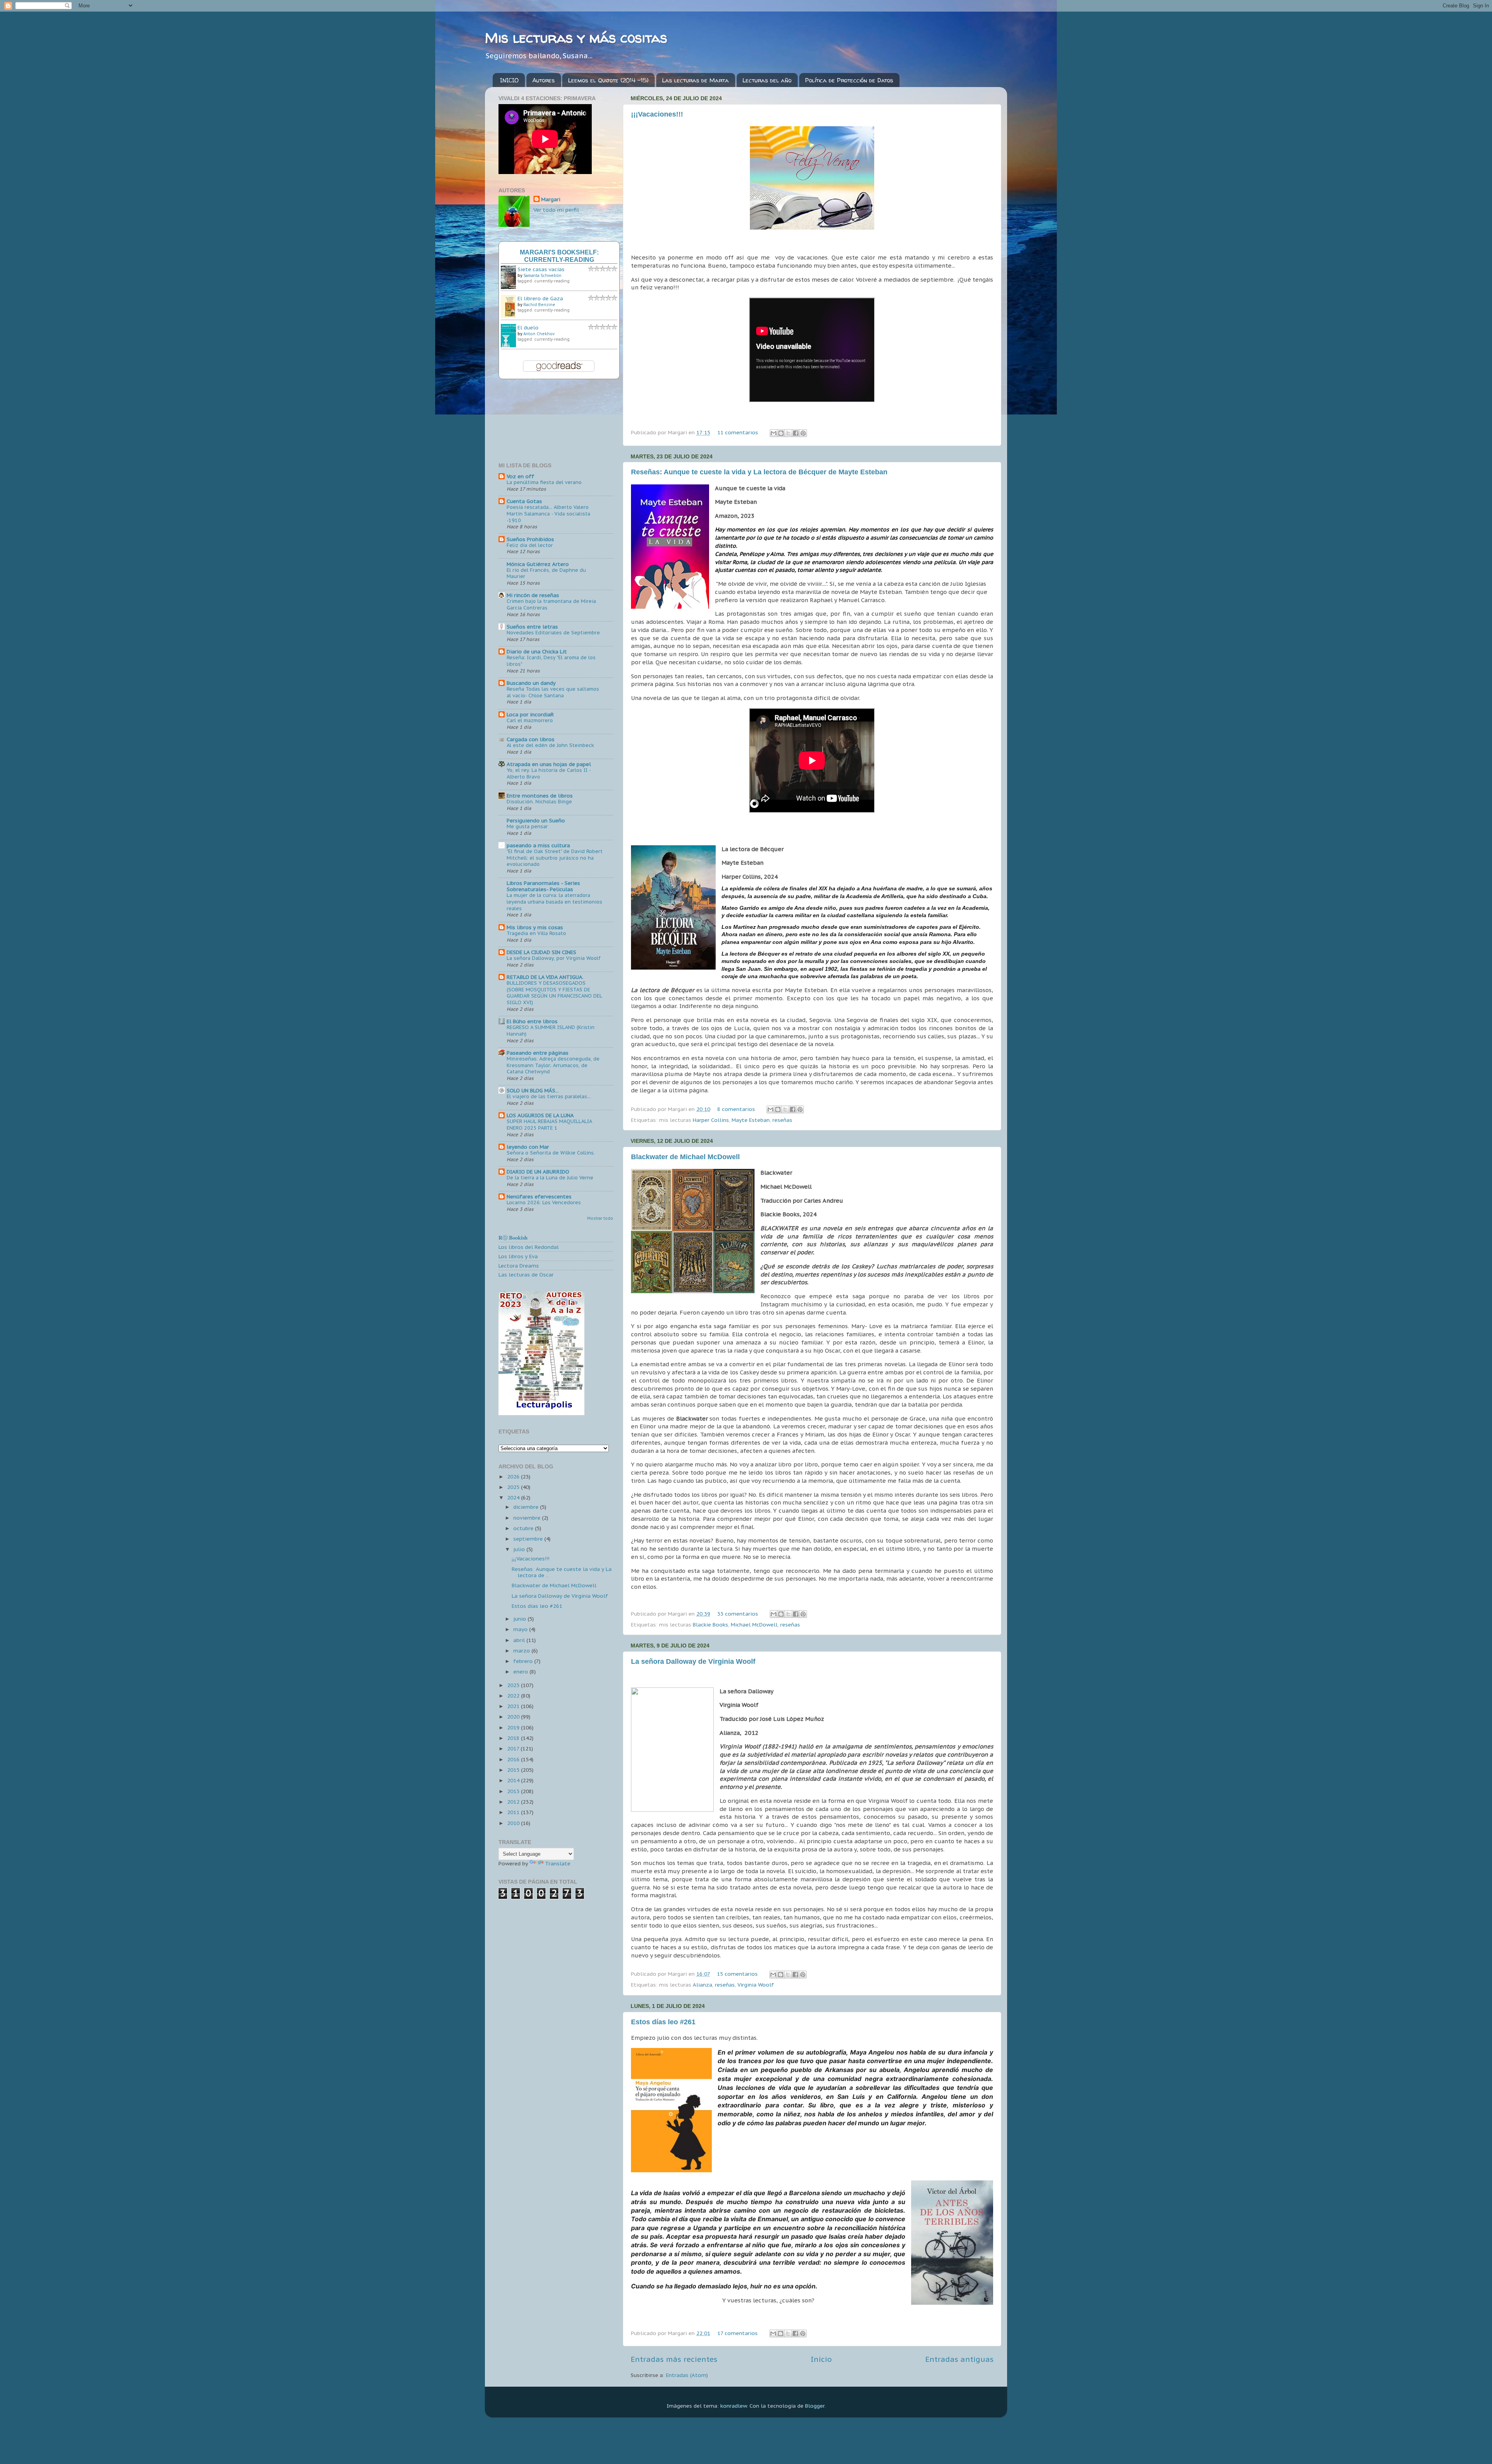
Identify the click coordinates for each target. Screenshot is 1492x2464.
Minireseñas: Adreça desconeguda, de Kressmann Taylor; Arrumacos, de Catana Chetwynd (553, 1065)
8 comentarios (736, 1109)
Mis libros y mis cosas (535, 927)
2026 (514, 1477)
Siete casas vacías (541, 269)
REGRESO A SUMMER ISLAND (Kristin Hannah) (551, 1031)
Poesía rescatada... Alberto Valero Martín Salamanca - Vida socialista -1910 (548, 514)
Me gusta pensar (527, 826)
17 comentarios (737, 2333)
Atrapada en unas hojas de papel (549, 764)
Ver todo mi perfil (556, 210)
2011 (514, 1812)
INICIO (509, 80)
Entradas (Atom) (687, 2375)
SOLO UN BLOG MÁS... (533, 1090)
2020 (514, 1717)
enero (521, 1672)
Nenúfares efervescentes (539, 1196)
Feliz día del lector (530, 545)
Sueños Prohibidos (530, 539)
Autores (544, 80)
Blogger (815, 2406)
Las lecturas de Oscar (526, 1275)
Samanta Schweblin (542, 276)
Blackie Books (710, 1625)
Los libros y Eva (518, 1256)
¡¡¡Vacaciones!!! (657, 114)
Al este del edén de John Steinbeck (550, 745)
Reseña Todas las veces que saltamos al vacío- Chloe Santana (553, 692)
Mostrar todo (600, 1218)
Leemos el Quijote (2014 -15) (608, 80)
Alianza (702, 1985)
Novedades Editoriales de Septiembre (553, 633)
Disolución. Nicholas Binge (539, 802)
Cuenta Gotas (524, 501)
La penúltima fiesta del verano (544, 482)
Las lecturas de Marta (695, 80)
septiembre (529, 1539)
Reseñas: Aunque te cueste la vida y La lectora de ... (562, 1572)
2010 (514, 1823)
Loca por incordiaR (530, 714)
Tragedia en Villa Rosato (536, 933)
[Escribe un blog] (781, 433)
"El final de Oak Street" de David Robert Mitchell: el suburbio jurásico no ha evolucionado (555, 858)
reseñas (782, 1120)
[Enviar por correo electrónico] (774, 433)
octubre (524, 1528)
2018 (514, 1738)
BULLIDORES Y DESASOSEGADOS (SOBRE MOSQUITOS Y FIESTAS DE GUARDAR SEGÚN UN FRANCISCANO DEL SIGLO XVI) (554, 993)
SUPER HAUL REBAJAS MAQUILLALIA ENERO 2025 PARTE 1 (549, 1125)
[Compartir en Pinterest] (803, 433)
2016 (514, 1759)
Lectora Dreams (519, 1266)
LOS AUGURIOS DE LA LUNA (540, 1115)
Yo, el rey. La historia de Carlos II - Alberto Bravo (549, 773)
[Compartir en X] (788, 433)
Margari (551, 199)
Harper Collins (711, 1120)
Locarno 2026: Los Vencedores (544, 1202)
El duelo (528, 327)
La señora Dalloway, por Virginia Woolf (554, 958)
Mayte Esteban (751, 1120)
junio (520, 1619)
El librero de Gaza (540, 298)
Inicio (821, 2359)
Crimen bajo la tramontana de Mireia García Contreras (551, 604)
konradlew (734, 2406)
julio (520, 1549)
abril (520, 1640)
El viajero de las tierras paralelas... (549, 1096)
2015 (514, 1770)
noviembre (528, 1518)
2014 (514, 1780)
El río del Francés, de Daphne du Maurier (546, 573)
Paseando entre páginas (538, 1053)
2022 (514, 1696)
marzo (522, 1651)
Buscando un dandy (531, 683)
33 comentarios (738, 1614)
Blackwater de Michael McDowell (685, 1157)
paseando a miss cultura (538, 845)
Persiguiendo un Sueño (536, 820)
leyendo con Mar (528, 1147)
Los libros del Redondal (529, 1247)
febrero (524, 1661)
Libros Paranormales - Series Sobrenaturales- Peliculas (543, 886)
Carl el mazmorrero (530, 720)
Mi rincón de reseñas (533, 595)
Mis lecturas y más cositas (576, 37)
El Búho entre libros (532, 1021)
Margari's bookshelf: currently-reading (559, 256)
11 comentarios (738, 432)
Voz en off (520, 476)
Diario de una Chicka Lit (537, 651)
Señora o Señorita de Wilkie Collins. (551, 1153)
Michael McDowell (754, 1625)
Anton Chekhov (539, 334)
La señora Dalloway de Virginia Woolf (693, 1661)
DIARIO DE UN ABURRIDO (538, 1172)
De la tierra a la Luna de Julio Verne (550, 1178)
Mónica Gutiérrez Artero (538, 564)
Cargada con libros (531, 739)
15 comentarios (737, 1974)
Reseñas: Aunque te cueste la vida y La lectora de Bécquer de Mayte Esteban (759, 472)
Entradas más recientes (674, 2359)
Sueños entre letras (532, 627)
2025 (514, 1487)
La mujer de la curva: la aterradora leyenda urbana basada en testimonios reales (554, 902)
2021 (514, 1706)
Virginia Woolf (756, 1985)
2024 (514, 1498)
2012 (514, 1802)
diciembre (527, 1507)
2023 (514, 1685)
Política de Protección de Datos (849, 80)
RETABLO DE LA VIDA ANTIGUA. (545, 977)
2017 (514, 1748)
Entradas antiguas (959, 2359)
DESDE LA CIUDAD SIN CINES (541, 952)
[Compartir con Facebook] (796, 433)
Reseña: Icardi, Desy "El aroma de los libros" (551, 661)
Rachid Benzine (539, 305)
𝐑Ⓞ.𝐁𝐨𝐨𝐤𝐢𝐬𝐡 (513, 1238)
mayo (521, 1629)
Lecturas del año (767, 80)
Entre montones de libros (540, 796)
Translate (558, 1863)
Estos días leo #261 (663, 2022)
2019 (514, 1727)
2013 (514, 1791)
